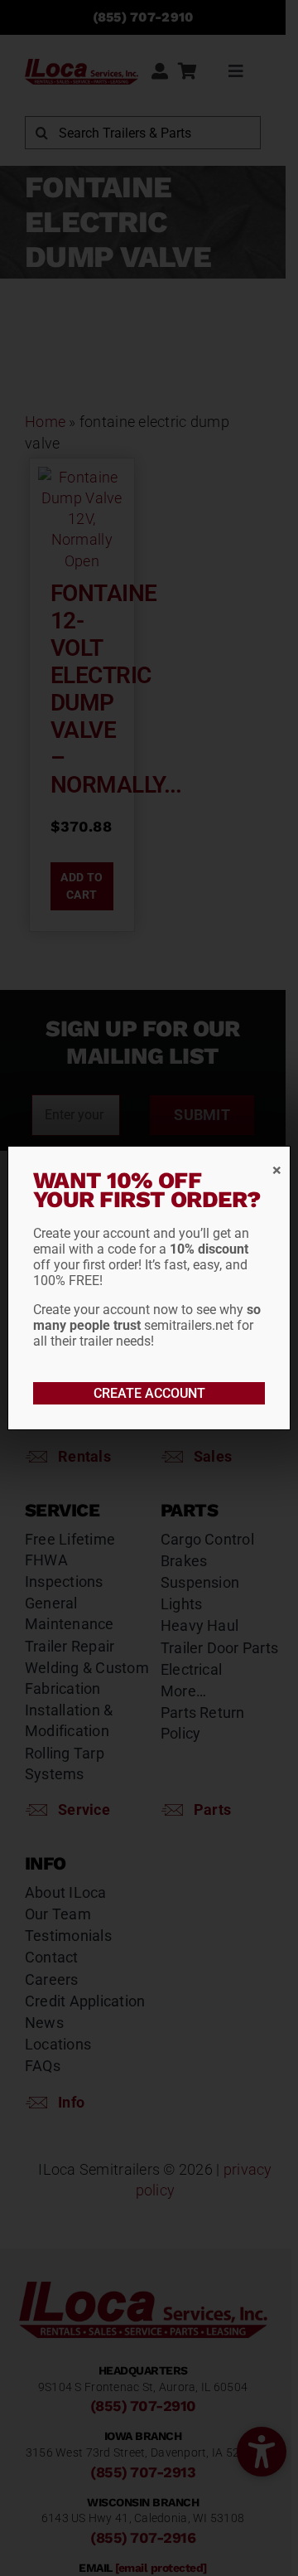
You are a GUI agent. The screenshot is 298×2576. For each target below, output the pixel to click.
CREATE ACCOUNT (149, 1393)
